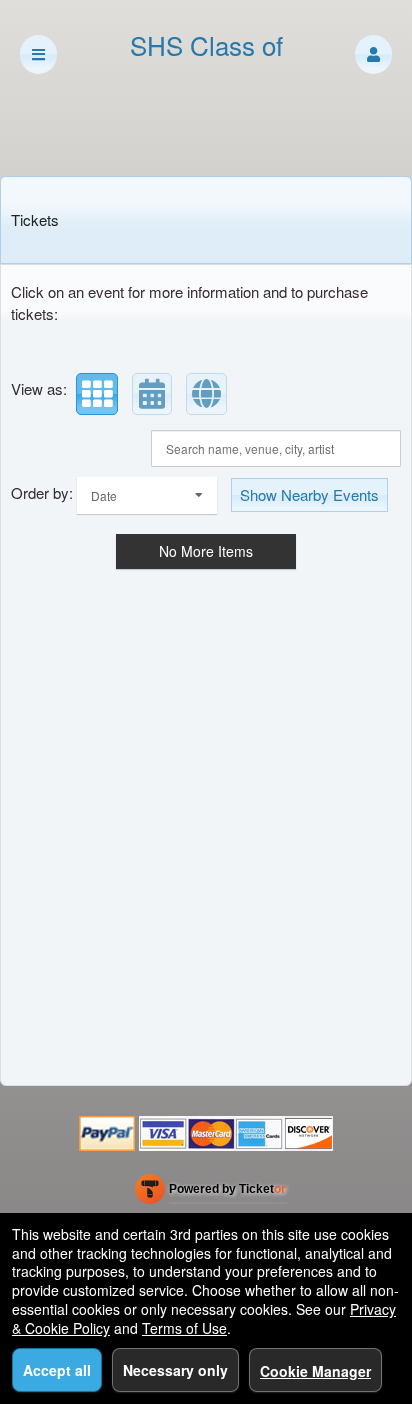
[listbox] (147, 495)
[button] (373, 54)
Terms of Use (184, 1328)
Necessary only (175, 1370)
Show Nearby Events (309, 494)
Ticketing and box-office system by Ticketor (210, 1193)
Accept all (57, 1370)
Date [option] (104, 495)
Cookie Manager (315, 1371)
